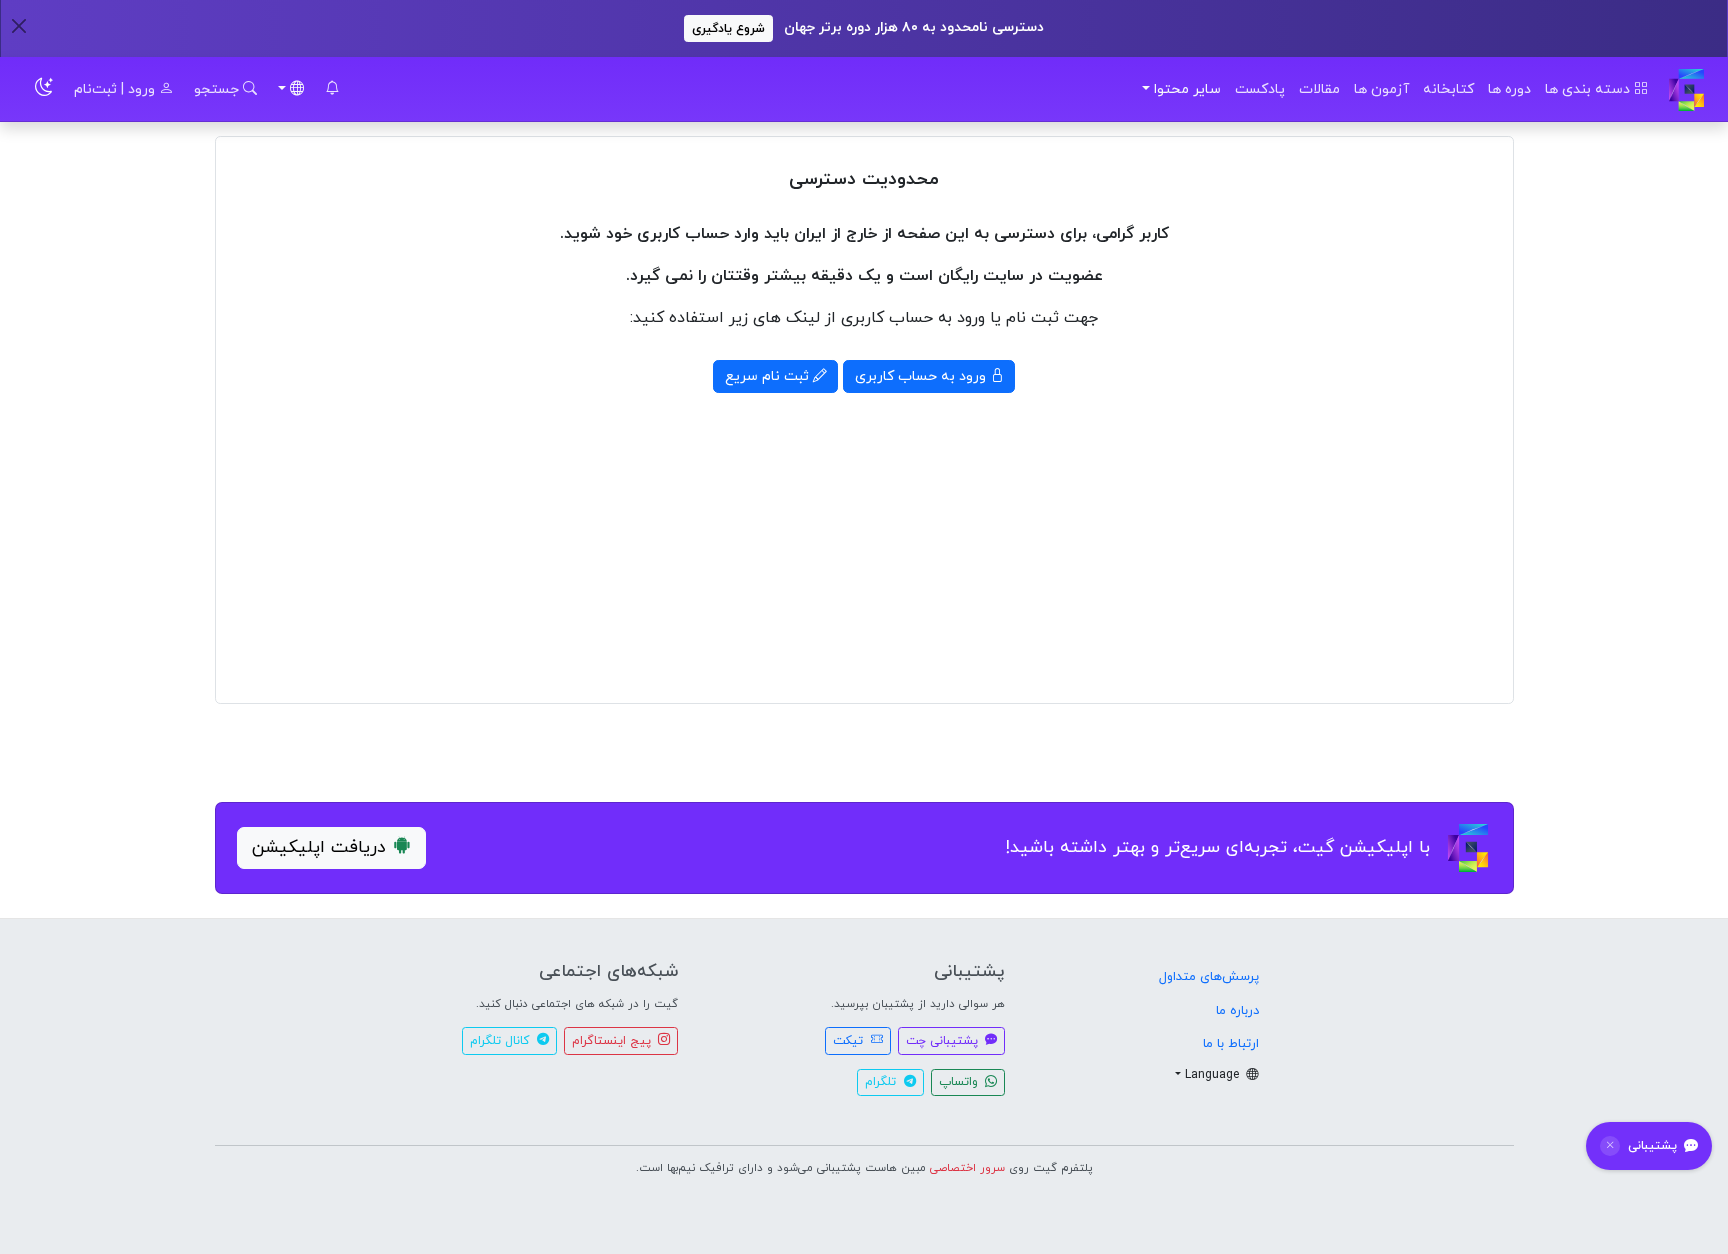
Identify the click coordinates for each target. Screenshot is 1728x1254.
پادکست (1260, 89)
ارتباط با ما (1231, 1044)
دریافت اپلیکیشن (319, 847)
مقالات (1319, 89)
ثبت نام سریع (769, 376)
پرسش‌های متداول (1209, 977)
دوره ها (1509, 89)
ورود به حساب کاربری (922, 376)
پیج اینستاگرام (613, 1041)
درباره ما (1237, 1011)
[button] (332, 89)
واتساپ (960, 1082)
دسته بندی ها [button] (1589, 89)
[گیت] (1686, 89)
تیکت (850, 1041)
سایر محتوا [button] (1187, 89)
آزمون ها (1381, 89)
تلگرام (882, 1082)
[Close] (18, 25)
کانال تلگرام (501, 1041)
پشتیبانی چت (944, 1041)
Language (1214, 1075)
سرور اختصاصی (967, 1168)
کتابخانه (1448, 89)
